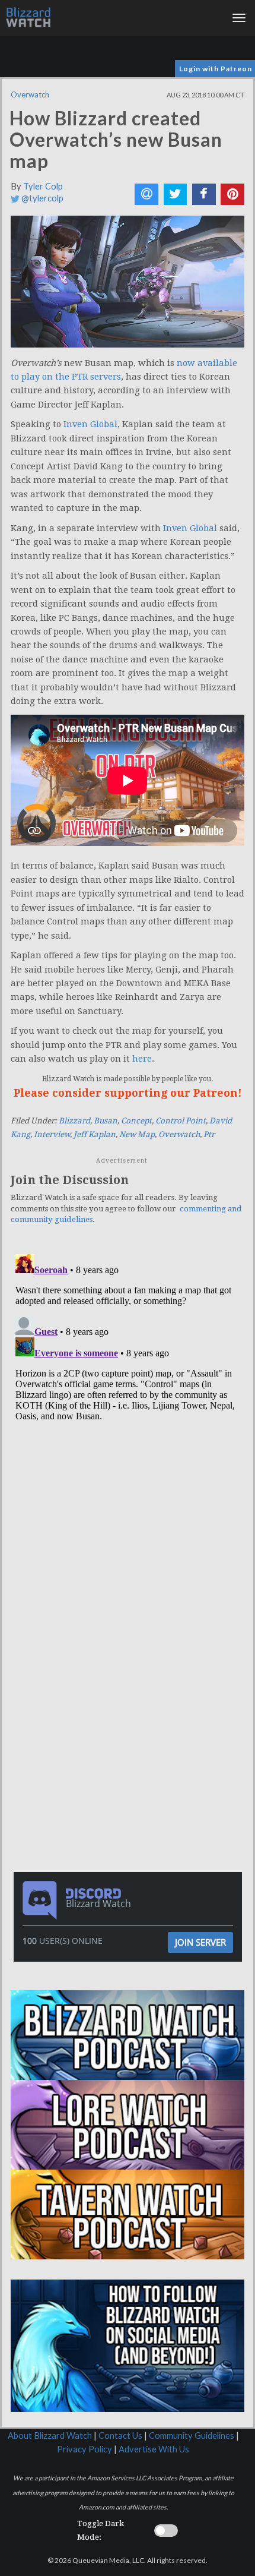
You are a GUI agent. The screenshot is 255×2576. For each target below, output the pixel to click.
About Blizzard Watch (50, 2435)
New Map (137, 1134)
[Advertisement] (130, 1631)
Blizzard (74, 1121)
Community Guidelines (192, 2435)
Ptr (209, 1134)
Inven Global (90, 424)
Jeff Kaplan (95, 1134)
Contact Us (120, 2435)
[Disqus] (128, 1398)
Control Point (181, 1121)
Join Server (200, 1942)
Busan (106, 1121)
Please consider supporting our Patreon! (128, 1093)
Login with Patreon (216, 69)
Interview (52, 1134)
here (142, 1059)
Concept (136, 1121)
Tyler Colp (43, 186)
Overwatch (30, 94)
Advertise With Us (154, 2449)
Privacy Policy (85, 2449)
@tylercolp (42, 198)
